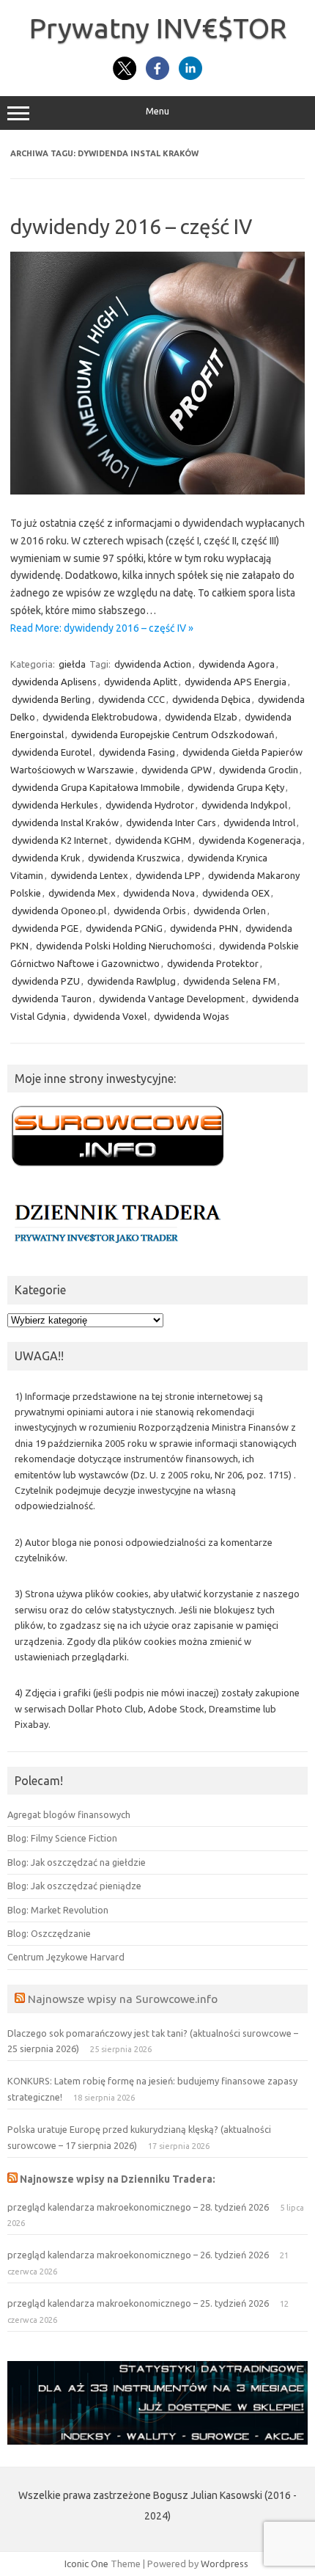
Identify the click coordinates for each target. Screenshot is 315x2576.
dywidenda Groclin (259, 770)
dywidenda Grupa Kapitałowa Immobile (96, 787)
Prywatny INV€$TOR (158, 28)
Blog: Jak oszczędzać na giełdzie (77, 1862)
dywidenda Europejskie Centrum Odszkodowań (173, 734)
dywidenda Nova (159, 893)
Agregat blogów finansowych (69, 1814)
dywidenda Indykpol (244, 805)
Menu (157, 111)
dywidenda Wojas (192, 1016)
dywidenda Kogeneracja (250, 840)
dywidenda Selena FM (230, 981)
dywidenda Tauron (52, 999)
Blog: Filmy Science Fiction (62, 1838)
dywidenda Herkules (55, 805)
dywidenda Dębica (211, 699)
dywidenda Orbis (150, 911)
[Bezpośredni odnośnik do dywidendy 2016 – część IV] (157, 491)
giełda (72, 664)
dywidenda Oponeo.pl (59, 911)
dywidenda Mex (82, 893)
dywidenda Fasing (137, 752)
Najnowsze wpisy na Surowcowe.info (123, 1999)
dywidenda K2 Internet (60, 840)
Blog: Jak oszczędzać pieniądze (74, 1886)
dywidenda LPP (168, 875)
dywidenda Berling (51, 699)
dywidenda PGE (45, 928)
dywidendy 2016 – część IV (131, 226)
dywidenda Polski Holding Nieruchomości (124, 946)
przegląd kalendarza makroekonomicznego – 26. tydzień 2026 (138, 2255)
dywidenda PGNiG (124, 928)
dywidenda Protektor (213, 963)
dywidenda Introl (259, 822)
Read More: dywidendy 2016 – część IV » (102, 628)
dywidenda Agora (237, 664)
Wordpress (225, 2564)
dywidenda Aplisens (54, 682)
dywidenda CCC (131, 699)
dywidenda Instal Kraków (65, 822)
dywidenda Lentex (89, 875)
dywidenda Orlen (230, 911)
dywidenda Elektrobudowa (100, 717)
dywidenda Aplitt (141, 682)
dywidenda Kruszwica (134, 858)
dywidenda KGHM (153, 840)
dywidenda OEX (236, 893)
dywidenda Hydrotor (150, 805)
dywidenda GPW (177, 770)
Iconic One (86, 2564)
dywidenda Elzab (201, 717)
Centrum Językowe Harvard (66, 1957)
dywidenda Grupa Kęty (236, 787)
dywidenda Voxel (110, 1016)
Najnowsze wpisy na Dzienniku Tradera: (118, 2179)
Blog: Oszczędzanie (49, 1933)
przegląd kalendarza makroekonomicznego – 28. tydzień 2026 (138, 2207)
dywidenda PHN (204, 928)
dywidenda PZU (46, 981)
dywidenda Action (153, 664)
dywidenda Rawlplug (131, 981)
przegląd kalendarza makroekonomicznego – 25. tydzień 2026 (138, 2303)
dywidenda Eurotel (52, 752)
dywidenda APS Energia (236, 682)
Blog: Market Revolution (58, 1910)
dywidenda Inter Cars (171, 822)
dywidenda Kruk (46, 858)
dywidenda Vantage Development (172, 999)
